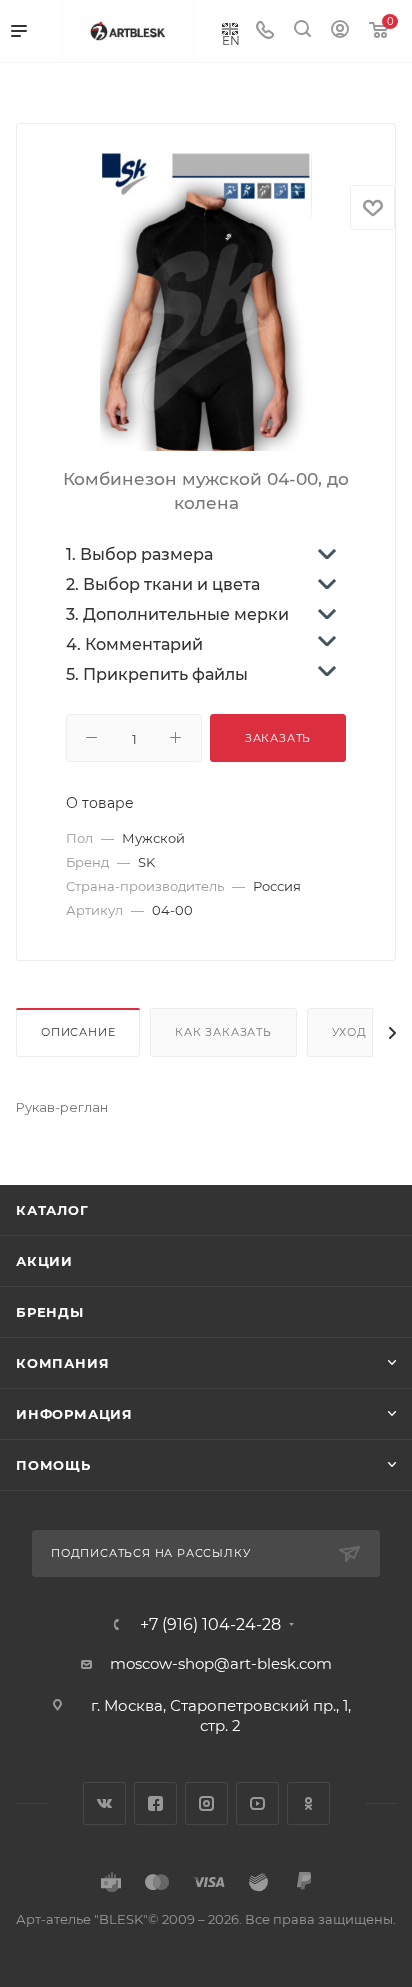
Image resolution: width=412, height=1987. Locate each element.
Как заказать (223, 1032)
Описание (78, 1032)
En (231, 40)
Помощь (53, 1465)
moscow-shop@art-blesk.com (221, 1663)
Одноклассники (308, 1803)
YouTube (257, 1803)
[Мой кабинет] (340, 31)
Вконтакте (104, 1803)
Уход (349, 1032)
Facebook (155, 1803)
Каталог (52, 1210)
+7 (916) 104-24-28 (210, 1625)
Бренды (50, 1312)
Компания (62, 1363)
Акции (44, 1261)
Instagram (206, 1803)
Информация (74, 1414)
